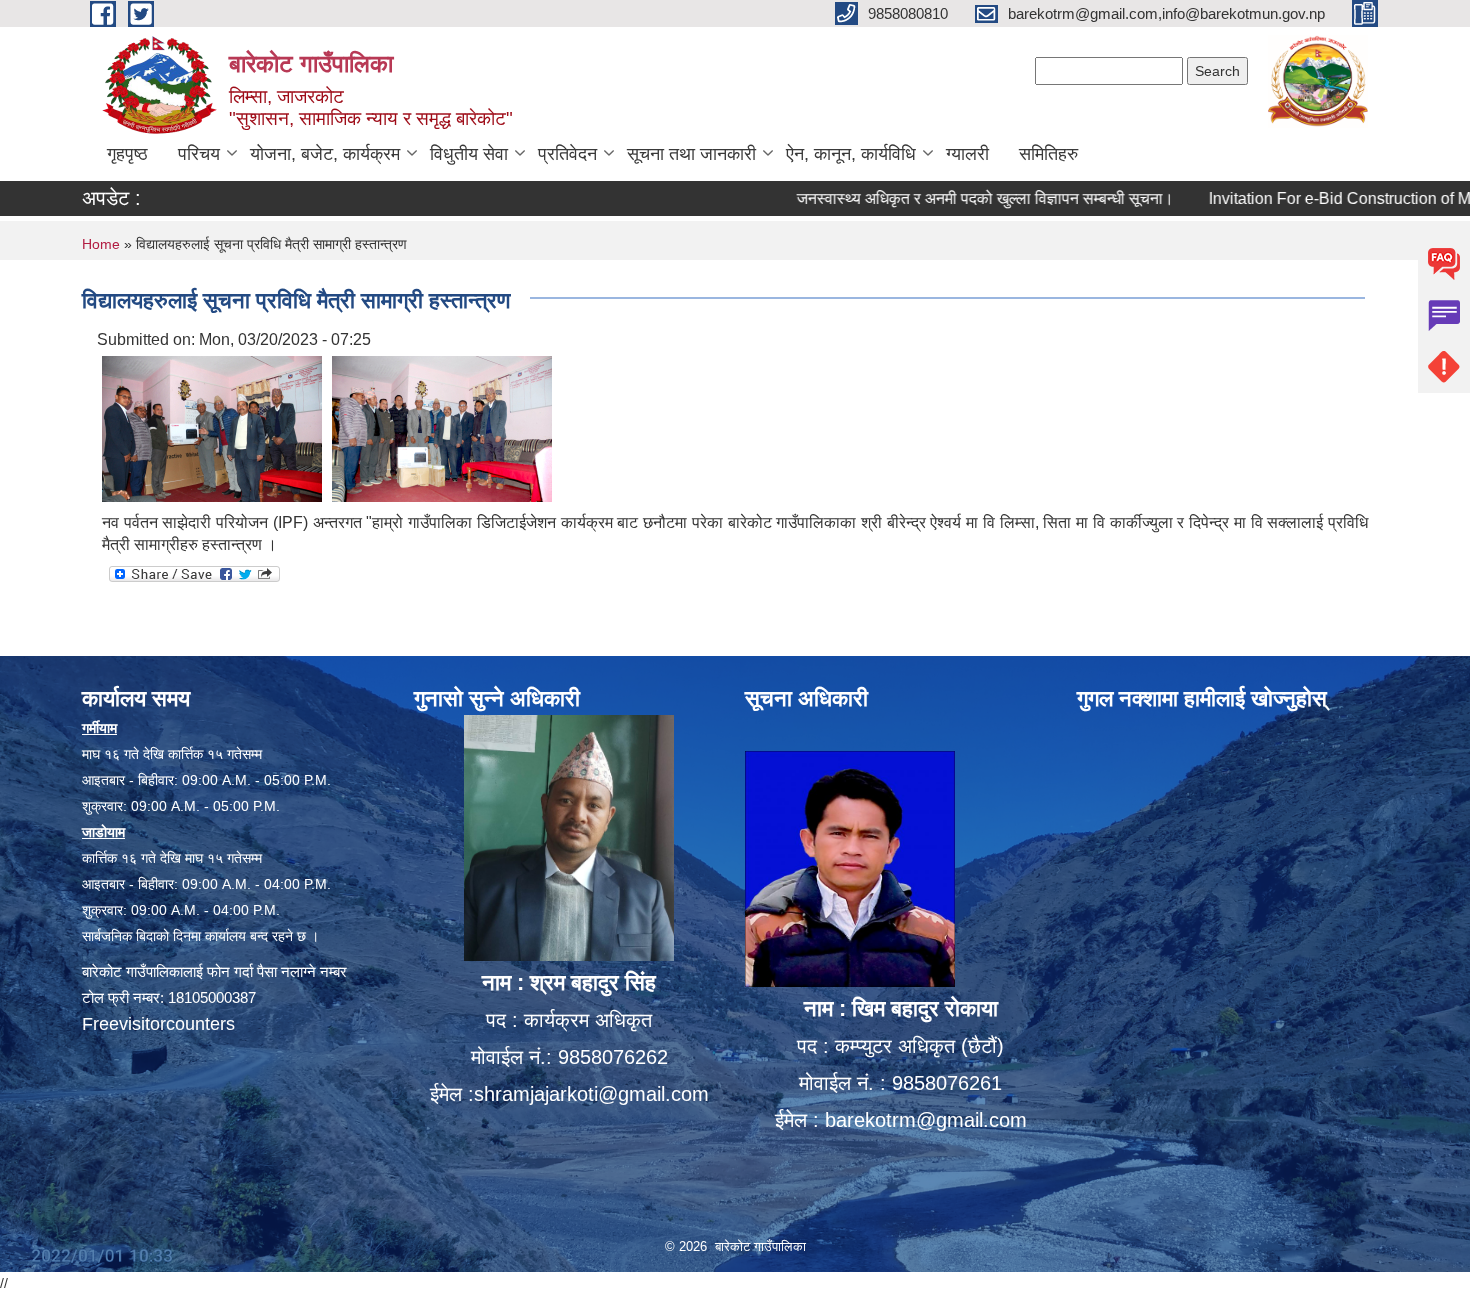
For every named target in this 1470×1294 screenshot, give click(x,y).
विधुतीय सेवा (469, 154)
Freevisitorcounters (158, 1024)
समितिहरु (1048, 154)
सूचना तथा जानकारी (691, 154)
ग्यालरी (967, 154)
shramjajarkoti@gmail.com (591, 1094)
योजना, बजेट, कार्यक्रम (325, 154)
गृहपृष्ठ (127, 154)
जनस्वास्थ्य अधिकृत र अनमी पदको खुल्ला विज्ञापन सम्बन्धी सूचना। (945, 198)
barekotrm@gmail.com (926, 1120)
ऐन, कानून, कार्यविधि (851, 154)
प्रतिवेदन (567, 154)
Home (101, 244)
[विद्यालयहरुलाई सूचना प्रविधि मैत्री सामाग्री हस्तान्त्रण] (212, 427)
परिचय (199, 154)
